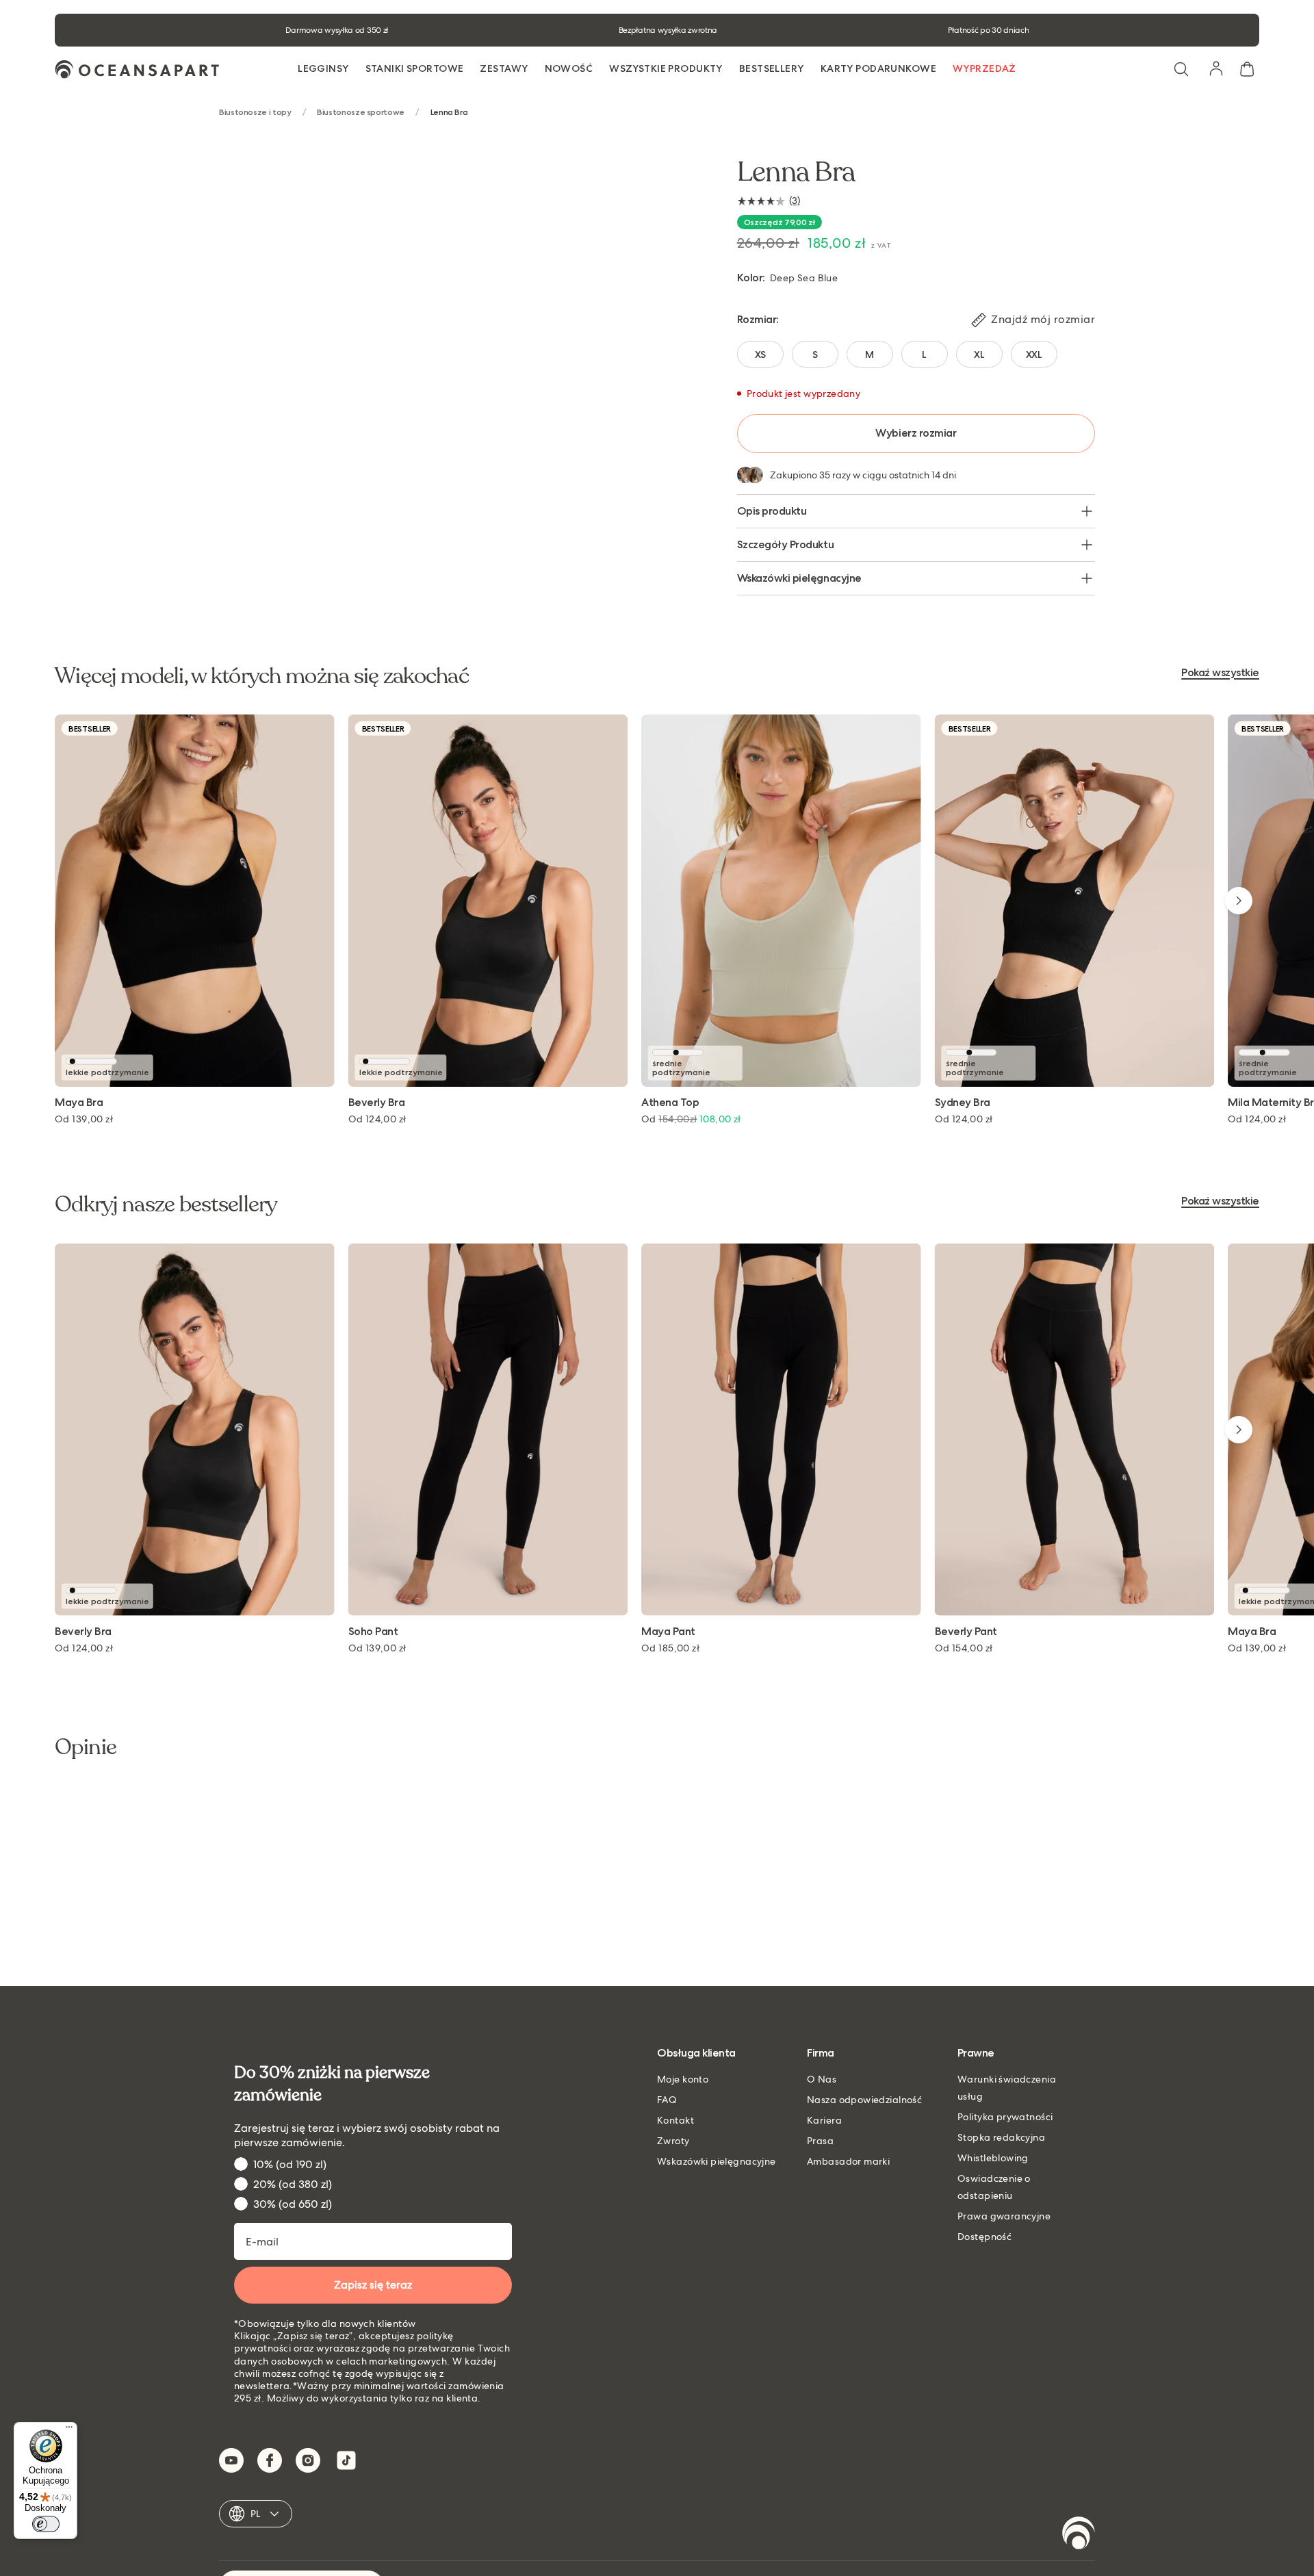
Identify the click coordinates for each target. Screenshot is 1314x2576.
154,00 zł (964, 1648)
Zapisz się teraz (373, 2285)
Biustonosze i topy (255, 113)
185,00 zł (670, 1648)
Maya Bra (79, 1103)
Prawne (976, 2053)
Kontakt (675, 2120)
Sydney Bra (963, 1103)
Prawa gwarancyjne (1004, 2216)
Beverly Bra (377, 1103)
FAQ (667, 2100)
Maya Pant (668, 1632)
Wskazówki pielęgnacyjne (799, 578)
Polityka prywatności (1005, 2117)
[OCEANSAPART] (137, 69)
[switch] (46, 2524)
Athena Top (670, 1103)
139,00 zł (84, 1119)
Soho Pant (373, 1632)
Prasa (820, 2141)
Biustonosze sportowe (361, 113)
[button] (1181, 69)
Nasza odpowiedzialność (864, 2100)
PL (256, 2514)
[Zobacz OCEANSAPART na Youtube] (231, 2460)
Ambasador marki (848, 2161)
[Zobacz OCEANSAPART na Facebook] (270, 2460)
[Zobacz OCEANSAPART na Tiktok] (346, 2460)
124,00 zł (377, 1119)
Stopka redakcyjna (1001, 2137)
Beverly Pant (966, 1632)
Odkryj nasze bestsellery (166, 1205)
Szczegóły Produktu (785, 544)
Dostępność (984, 2237)
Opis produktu (772, 511)
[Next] (1239, 901)
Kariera (824, 2120)
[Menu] (69, 2430)
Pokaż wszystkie (1220, 673)
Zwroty (673, 2141)
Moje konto (683, 2079)
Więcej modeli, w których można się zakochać (262, 676)
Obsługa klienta (696, 2053)
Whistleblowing (993, 2158)
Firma (821, 2053)
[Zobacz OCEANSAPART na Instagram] (308, 2460)
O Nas (822, 2079)
